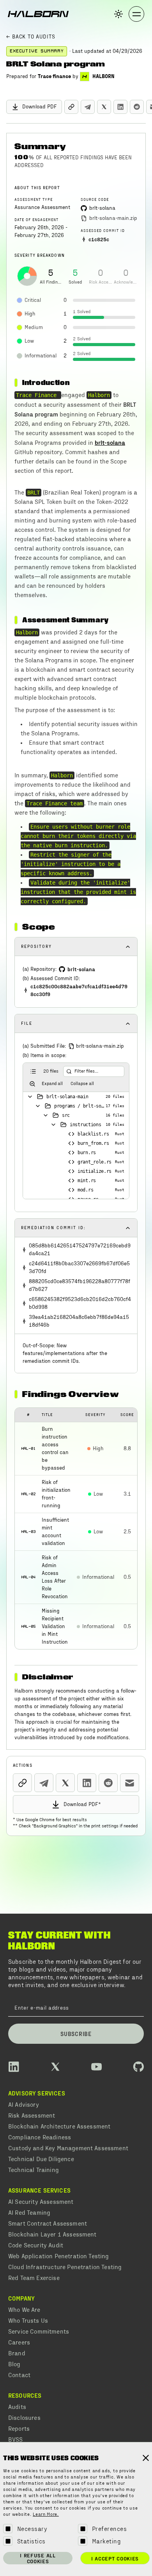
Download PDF (40, 107)
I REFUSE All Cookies (38, 2558)
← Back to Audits (31, 37)
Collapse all (82, 1084)
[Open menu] (136, 14)
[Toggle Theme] (118, 14)
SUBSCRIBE (76, 2034)
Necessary (32, 2528)
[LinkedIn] (120, 107)
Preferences (109, 2528)
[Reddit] (137, 107)
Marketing (106, 2541)
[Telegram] (88, 107)
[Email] (130, 1783)
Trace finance (54, 77)
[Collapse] (30, 1097)
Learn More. (46, 2515)
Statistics (31, 2541)
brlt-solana (110, 442)
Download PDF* (82, 1804)
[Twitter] (104, 107)
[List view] (33, 1071)
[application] (27, 276)
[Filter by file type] (32, 1084)
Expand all (52, 1084)
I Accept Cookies (115, 2558)
